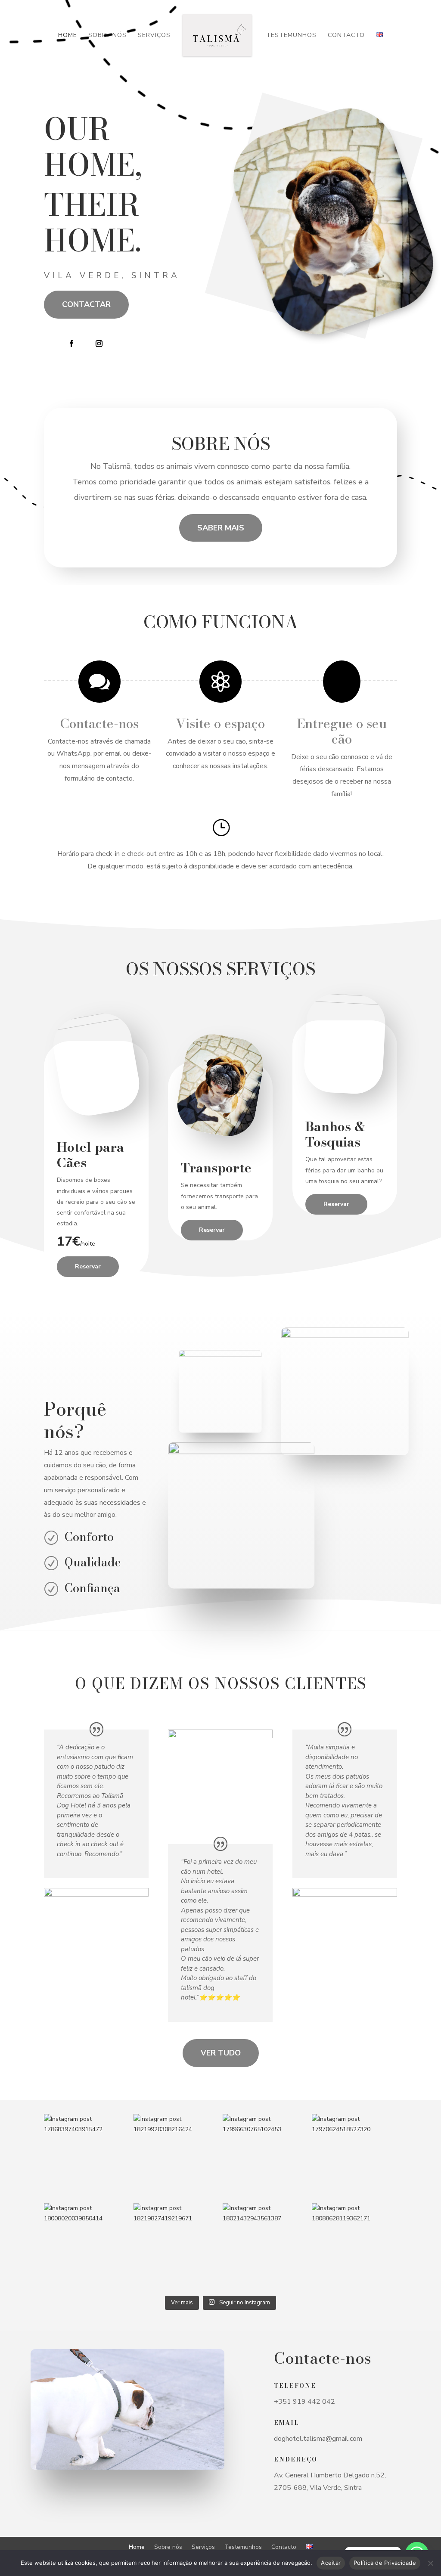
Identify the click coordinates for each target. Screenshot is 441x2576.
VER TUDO (221, 2053)
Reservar (88, 1266)
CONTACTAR (86, 304)
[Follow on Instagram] (99, 344)
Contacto (346, 36)
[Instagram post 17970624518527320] (354, 2156)
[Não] (430, 2563)
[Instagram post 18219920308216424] (176, 2156)
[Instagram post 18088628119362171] (354, 2246)
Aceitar (331, 2563)
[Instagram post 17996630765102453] (265, 2156)
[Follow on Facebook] (71, 344)
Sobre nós (107, 36)
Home (68, 36)
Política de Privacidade (385, 2563)
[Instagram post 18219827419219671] (176, 2246)
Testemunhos (291, 36)
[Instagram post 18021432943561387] (265, 2246)
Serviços (154, 36)
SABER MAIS (221, 528)
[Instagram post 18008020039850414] (86, 2246)
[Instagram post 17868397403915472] (86, 2156)
